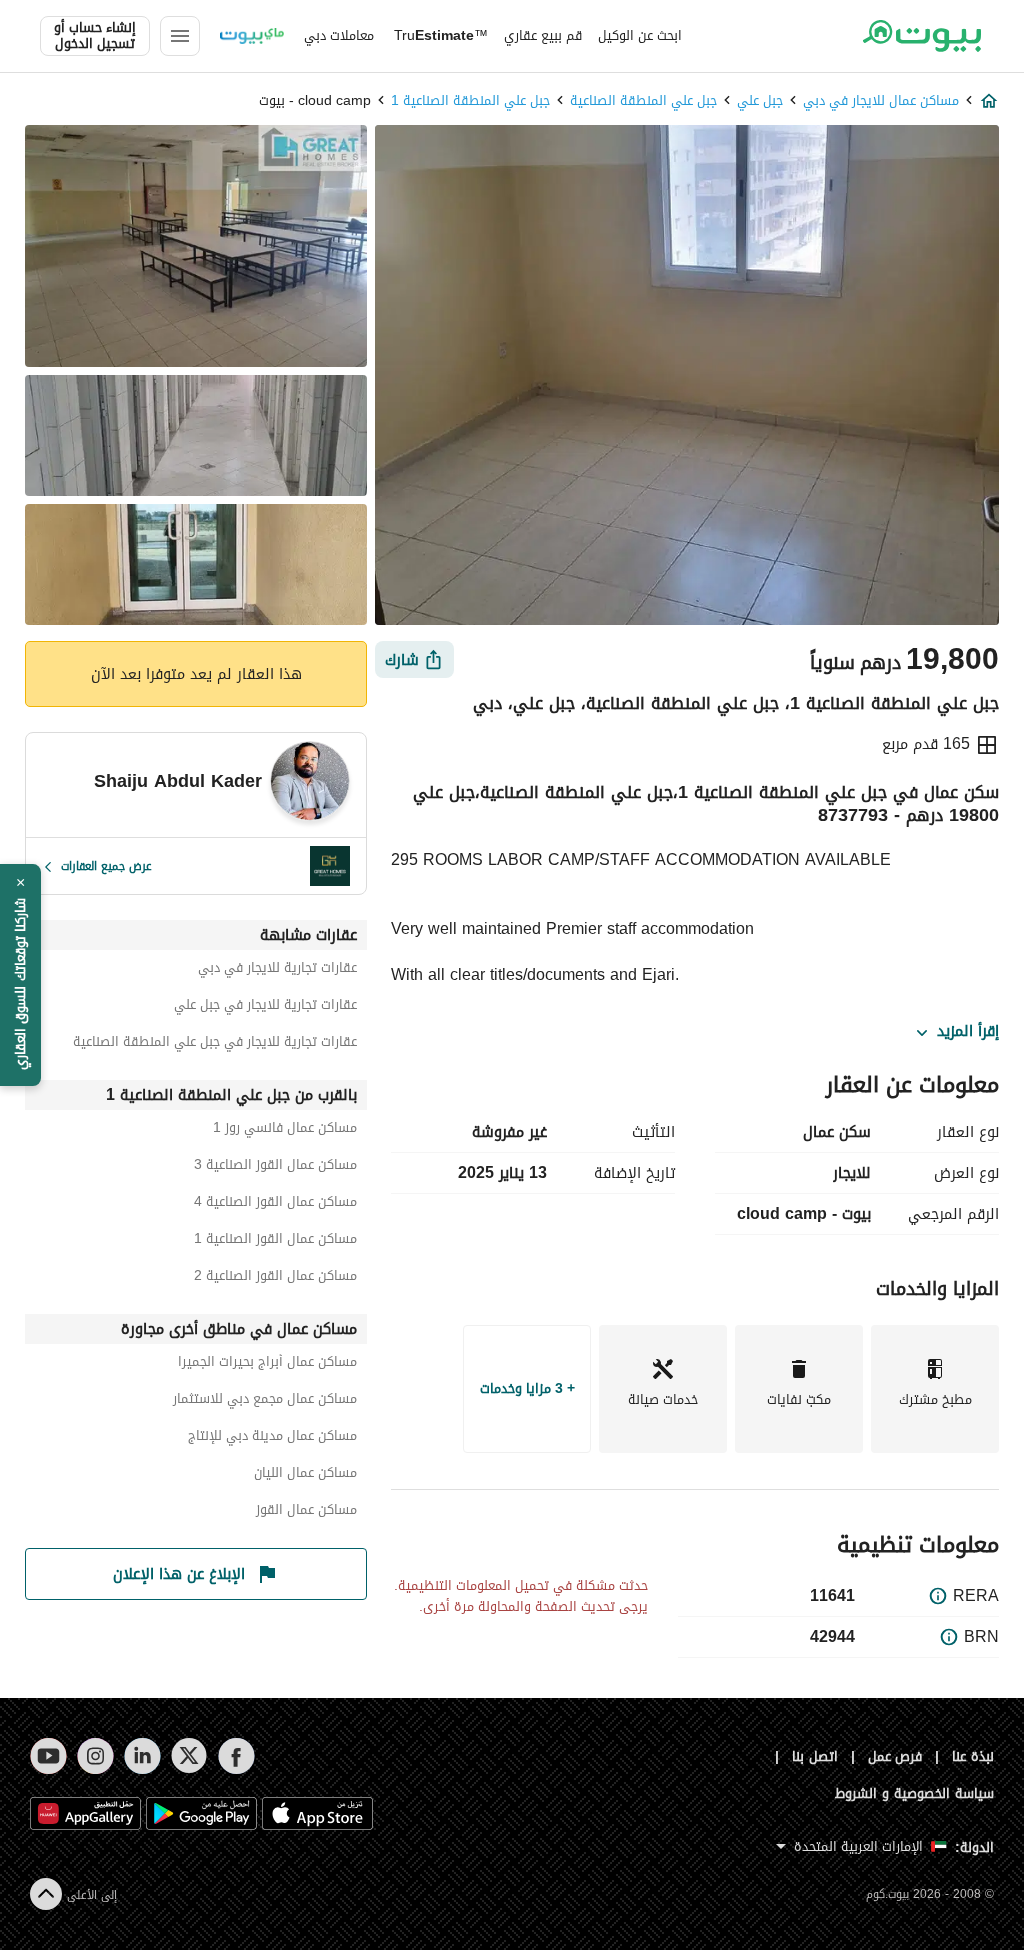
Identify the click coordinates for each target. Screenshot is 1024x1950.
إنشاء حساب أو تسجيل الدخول (95, 36)
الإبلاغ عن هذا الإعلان (179, 1574)
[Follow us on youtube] (48, 1756)
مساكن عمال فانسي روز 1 (285, 1130)
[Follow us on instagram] (95, 1756)
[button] (20, 975)
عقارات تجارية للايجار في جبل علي (265, 1007)
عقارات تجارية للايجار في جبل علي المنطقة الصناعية (215, 1044)
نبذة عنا (973, 1756)
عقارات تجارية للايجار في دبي (277, 970)
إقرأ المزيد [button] (968, 1032)
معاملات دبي (339, 35)
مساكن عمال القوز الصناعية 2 (275, 1278)
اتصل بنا (815, 1756)
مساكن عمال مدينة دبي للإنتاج (272, 1438)
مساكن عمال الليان (305, 1475)
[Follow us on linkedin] (142, 1756)
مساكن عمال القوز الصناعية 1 (275, 1241)
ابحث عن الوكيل (640, 35)
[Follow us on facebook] (236, 1756)
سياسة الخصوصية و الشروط (914, 1793)
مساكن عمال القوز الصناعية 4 (275, 1204)
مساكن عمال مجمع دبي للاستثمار (265, 1401)
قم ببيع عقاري (543, 35)
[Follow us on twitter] (189, 1756)
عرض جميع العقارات (106, 866)
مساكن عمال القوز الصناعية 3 (275, 1167)
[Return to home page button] (921, 36)
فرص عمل (895, 1756)
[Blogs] (252, 36)
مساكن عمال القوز (306, 1512)
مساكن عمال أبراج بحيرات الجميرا (267, 1364)
